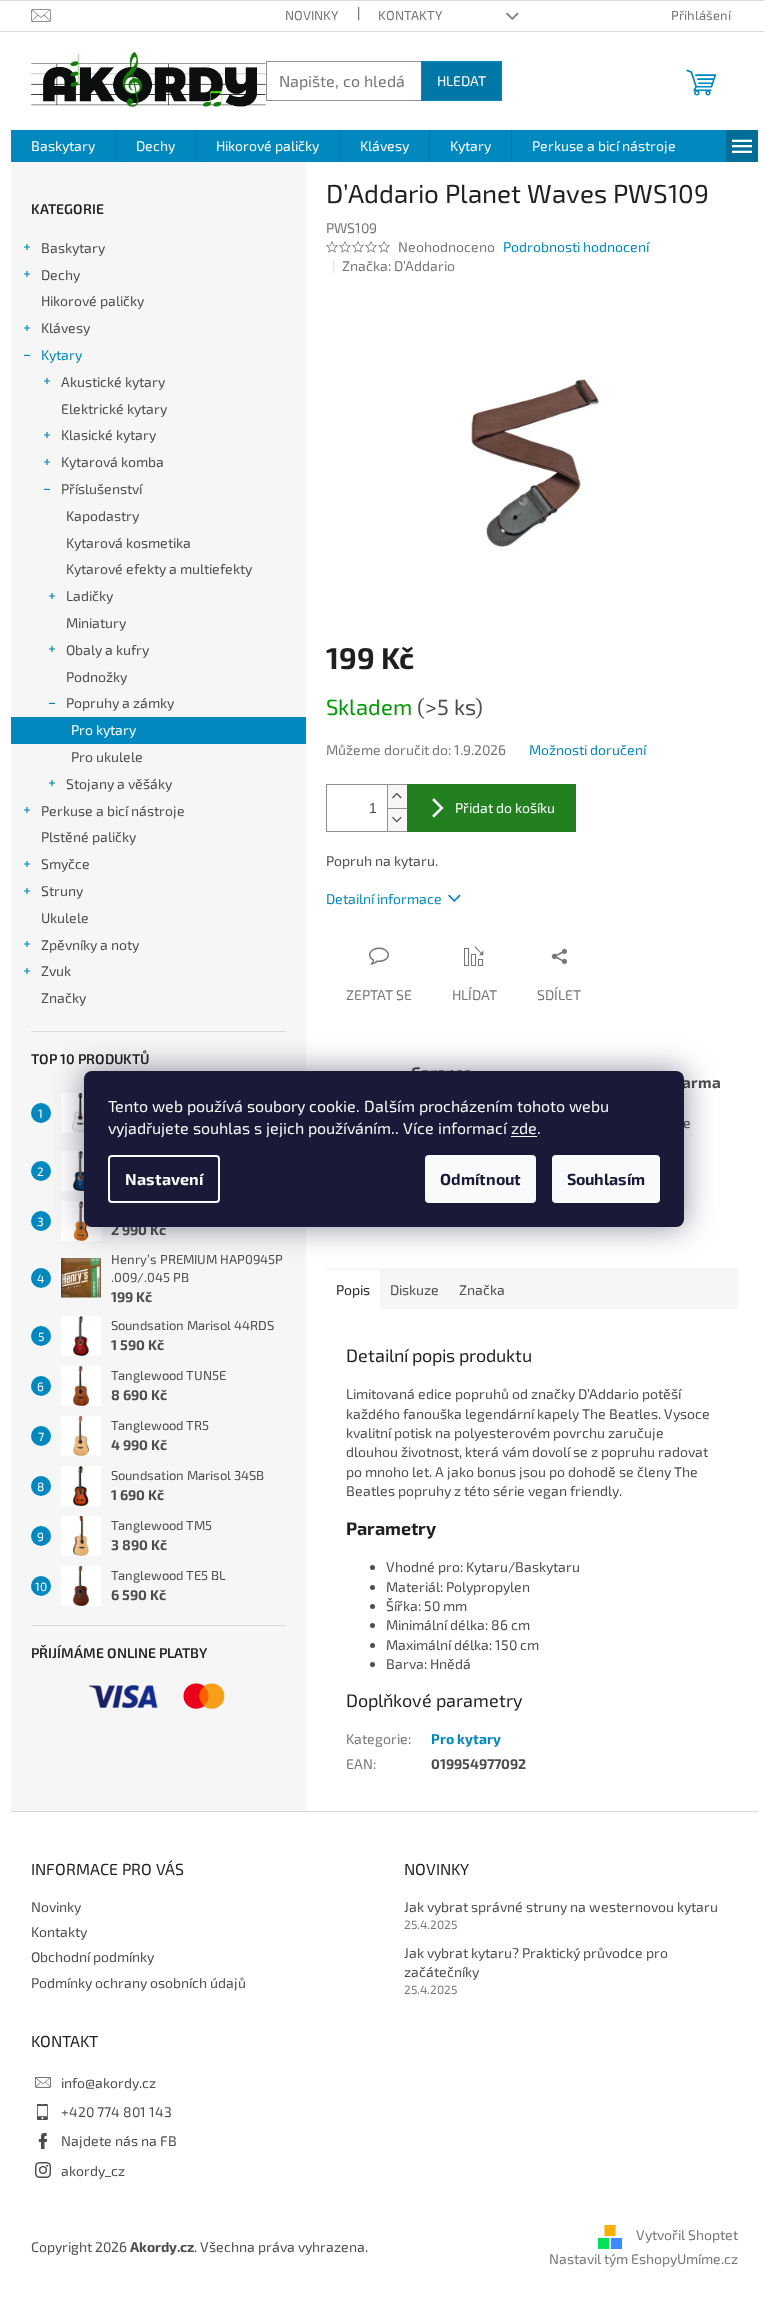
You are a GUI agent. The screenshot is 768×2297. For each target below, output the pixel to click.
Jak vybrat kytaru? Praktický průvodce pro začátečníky (536, 1962)
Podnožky (96, 676)
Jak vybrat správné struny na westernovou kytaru (561, 1906)
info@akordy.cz (108, 2082)
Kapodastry (102, 515)
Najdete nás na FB (119, 2140)
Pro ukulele (107, 756)
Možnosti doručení (587, 749)
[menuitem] (63, 146)
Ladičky (89, 595)
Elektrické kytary (114, 408)
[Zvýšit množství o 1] (397, 796)
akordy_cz (93, 2170)
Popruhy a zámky (120, 702)
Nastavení (164, 1178)
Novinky (311, 15)
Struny (62, 890)
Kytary (61, 354)
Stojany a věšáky (119, 783)
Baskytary (73, 247)
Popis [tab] (353, 1289)
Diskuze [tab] (414, 1289)
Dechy (60, 274)
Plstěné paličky (88, 836)
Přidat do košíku (505, 807)
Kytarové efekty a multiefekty (159, 568)
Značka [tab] (482, 1289)
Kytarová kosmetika (128, 542)
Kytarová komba (112, 461)
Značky (63, 997)
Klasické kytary (108, 434)
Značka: (398, 265)
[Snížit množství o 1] (397, 819)
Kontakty (410, 15)
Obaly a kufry (107, 649)
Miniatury (96, 622)
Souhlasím (606, 1178)
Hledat (461, 80)
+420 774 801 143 (116, 2111)
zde (524, 1127)
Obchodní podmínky (92, 1956)
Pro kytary (103, 729)
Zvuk (56, 970)
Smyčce (65, 863)
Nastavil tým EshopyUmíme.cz (643, 2258)
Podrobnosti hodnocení (576, 246)
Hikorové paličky (92, 300)
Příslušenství (101, 488)
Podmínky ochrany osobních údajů (138, 1982)
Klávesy (65, 327)
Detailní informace (384, 898)
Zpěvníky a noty (90, 944)
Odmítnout (480, 1178)
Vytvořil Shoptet (687, 2234)
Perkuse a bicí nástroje (113, 810)
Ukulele (65, 917)
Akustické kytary (113, 381)
